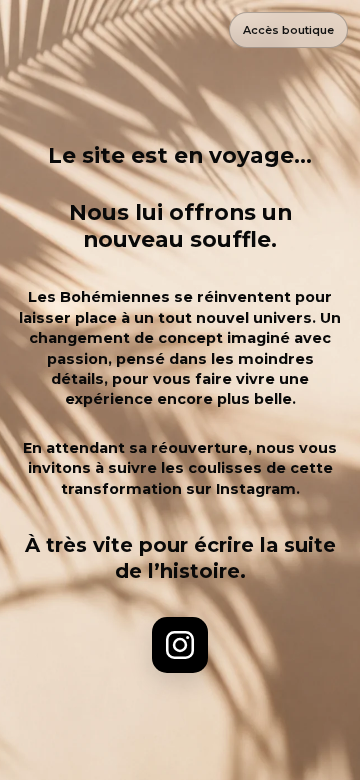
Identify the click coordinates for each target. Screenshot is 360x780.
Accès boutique (288, 30)
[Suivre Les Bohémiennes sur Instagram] (180, 645)
